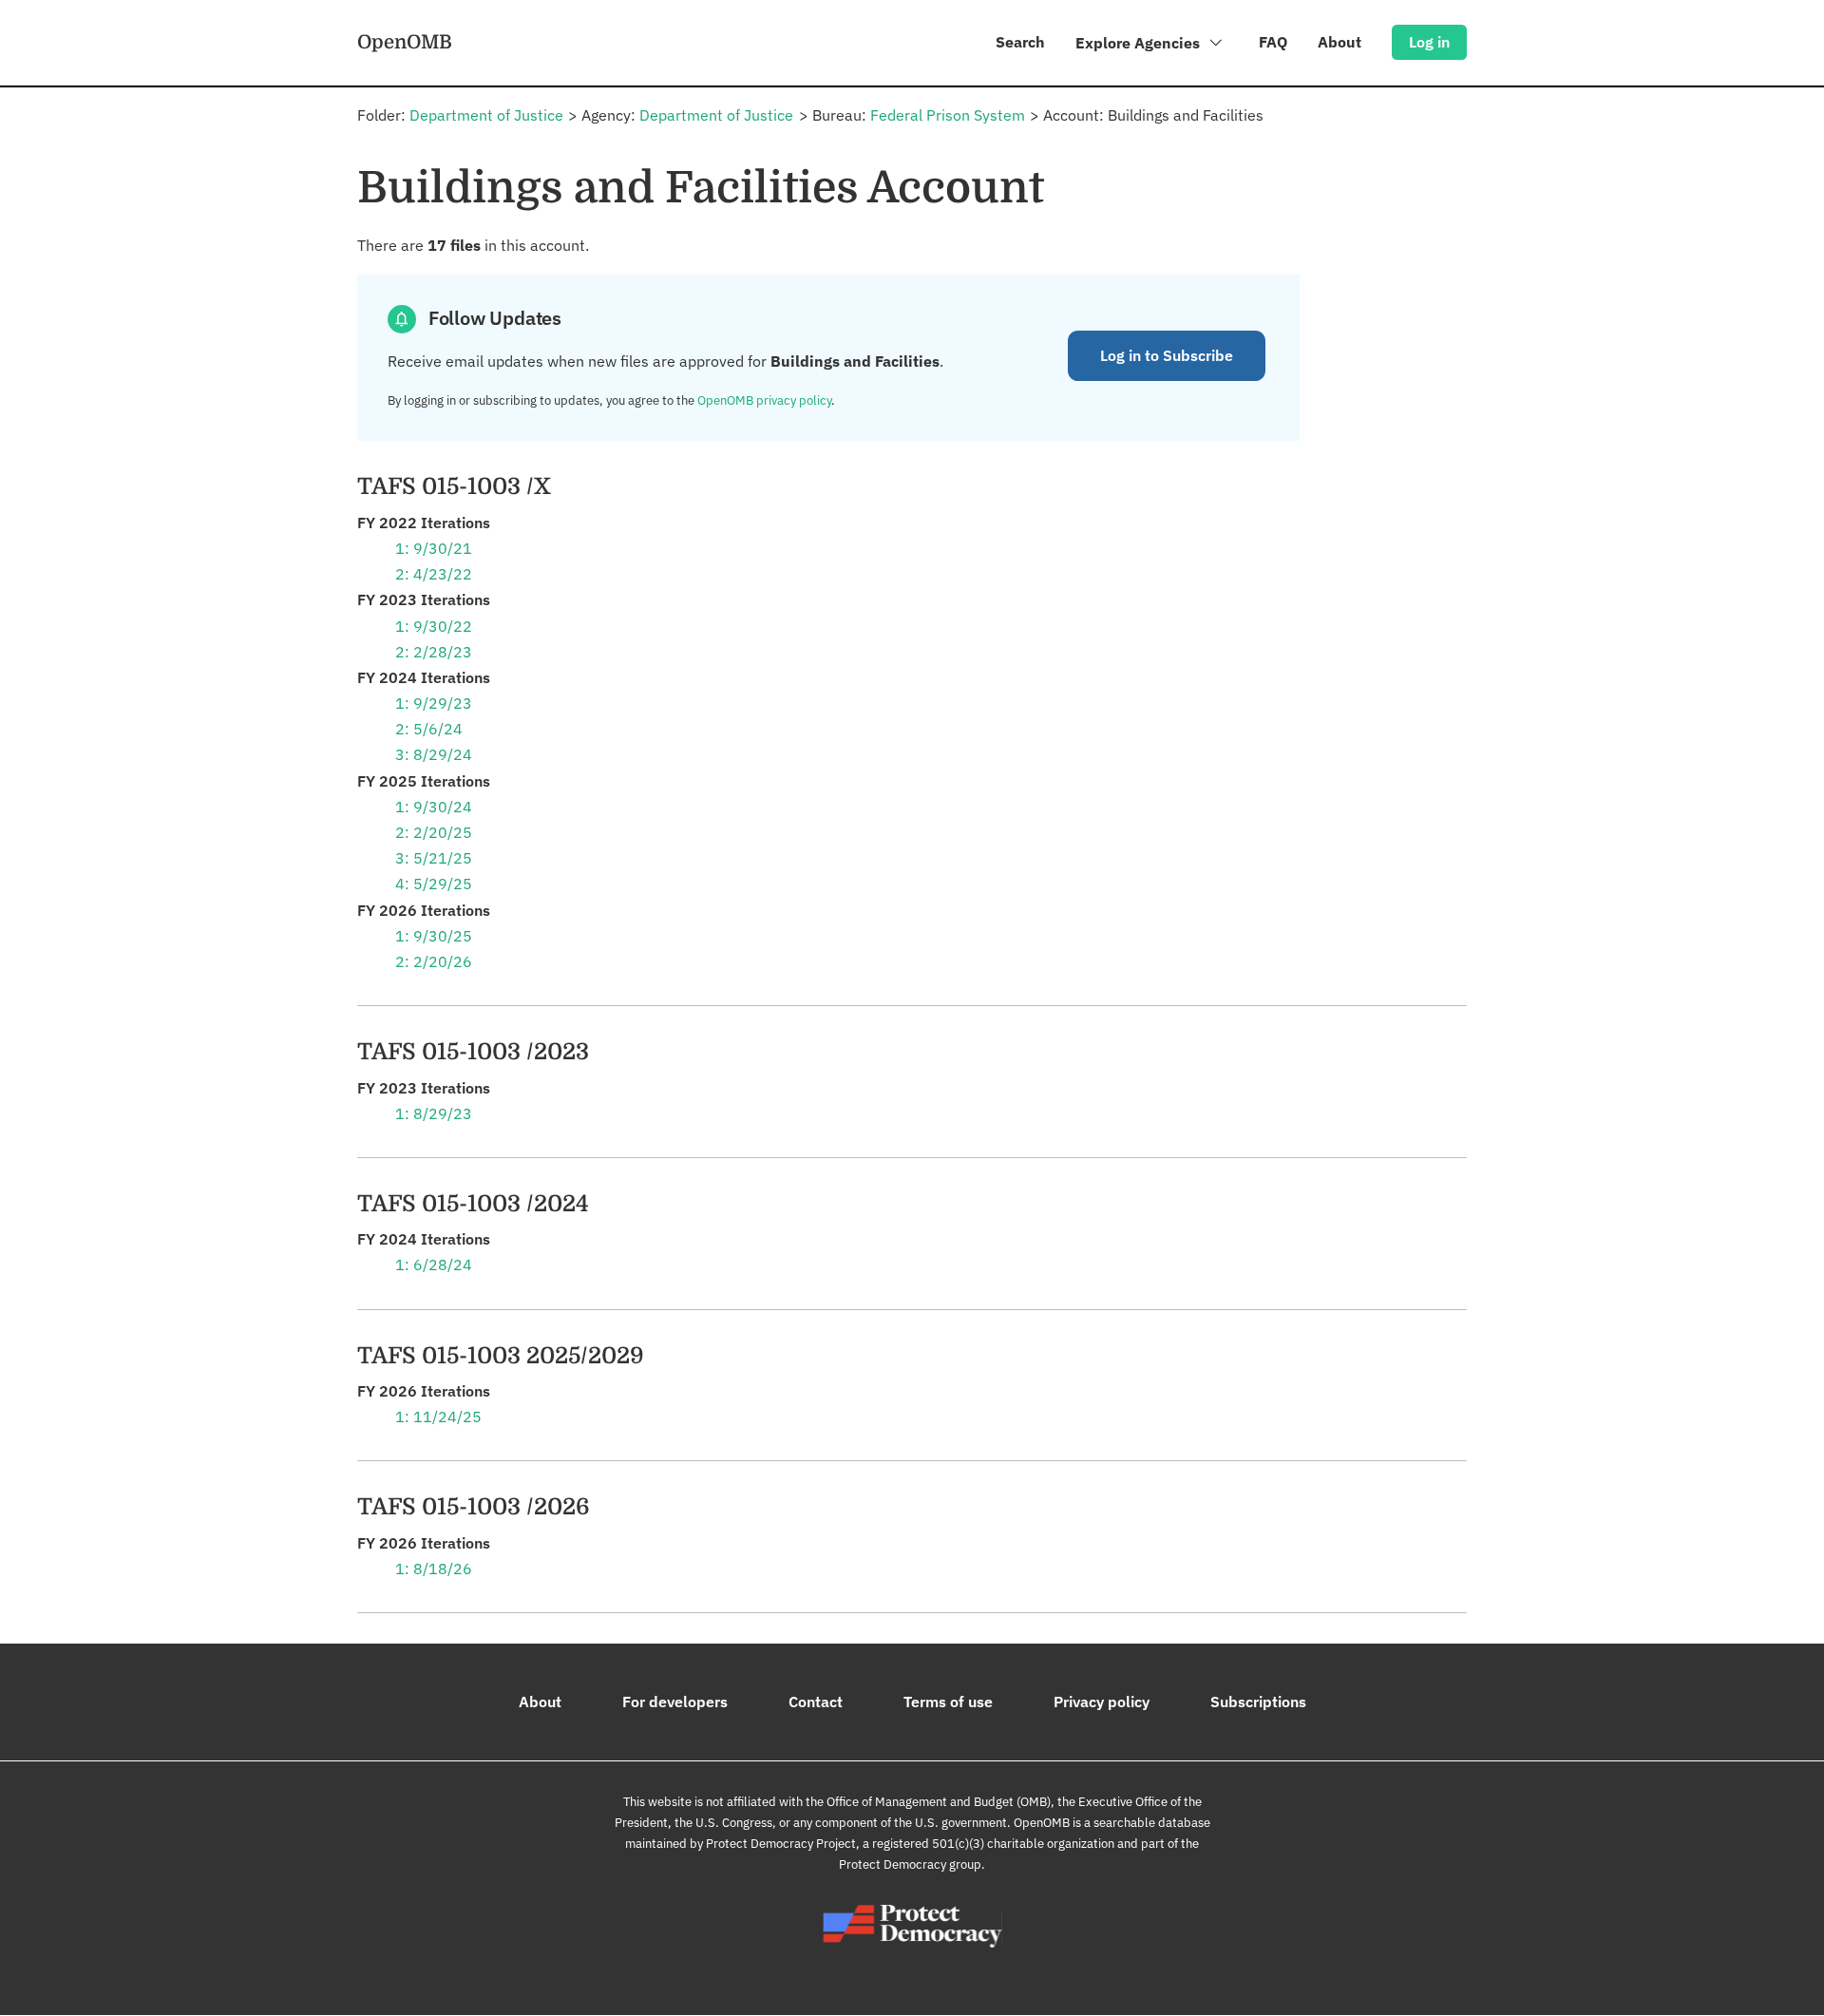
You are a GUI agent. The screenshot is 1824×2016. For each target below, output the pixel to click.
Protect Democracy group (910, 1864)
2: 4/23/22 (434, 574)
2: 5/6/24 (429, 729)
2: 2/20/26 (434, 961)
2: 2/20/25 (434, 832)
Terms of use (948, 1702)
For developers (675, 1702)
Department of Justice (486, 115)
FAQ (1273, 42)
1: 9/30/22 (434, 626)
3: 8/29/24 (434, 754)
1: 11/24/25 (438, 1417)
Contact (816, 1702)
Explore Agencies (1140, 43)
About (1339, 42)
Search (1020, 42)
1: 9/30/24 (434, 807)
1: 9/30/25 (434, 936)
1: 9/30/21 (434, 548)
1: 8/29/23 (434, 1113)
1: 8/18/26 (434, 1569)
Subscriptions (1258, 1702)
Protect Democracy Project (781, 1844)
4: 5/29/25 (434, 884)
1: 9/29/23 (434, 703)
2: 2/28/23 (434, 652)
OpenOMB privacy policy (764, 400)
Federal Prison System (948, 115)
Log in (1429, 42)
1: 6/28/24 (434, 1265)
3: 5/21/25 (434, 858)
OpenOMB (405, 42)
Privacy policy (1102, 1702)
